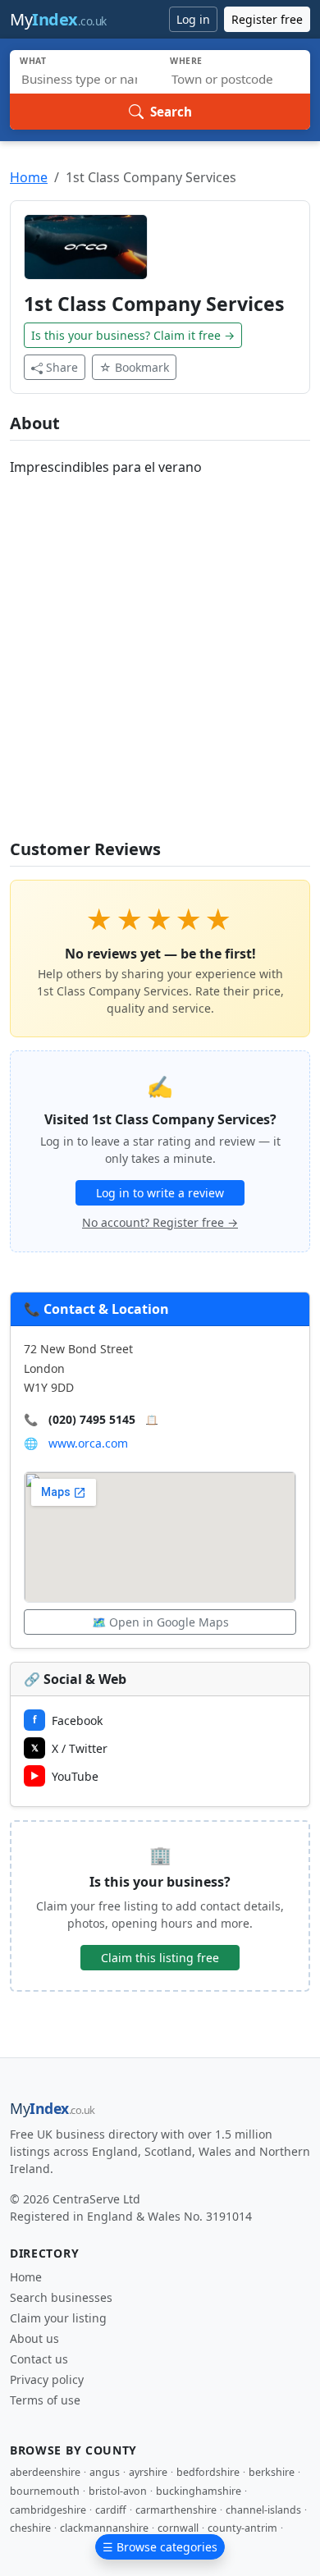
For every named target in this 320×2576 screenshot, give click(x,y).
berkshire (272, 2472)
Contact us (39, 2359)
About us (34, 2338)
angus (105, 2472)
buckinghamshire (199, 2491)
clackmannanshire (104, 2528)
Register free (267, 19)
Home (29, 177)
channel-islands (263, 2510)
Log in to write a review (160, 1193)
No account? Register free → (160, 1222)
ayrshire (148, 2472)
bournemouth (45, 2491)
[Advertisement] (160, 660)
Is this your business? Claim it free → (133, 335)
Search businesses (61, 2297)
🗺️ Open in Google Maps (160, 1622)
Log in (193, 19)
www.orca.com (88, 1443)
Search (171, 112)
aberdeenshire (45, 2472)
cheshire (30, 2528)
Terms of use (45, 2400)
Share (62, 367)
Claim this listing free (160, 1958)
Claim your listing (58, 2318)
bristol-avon (118, 2491)
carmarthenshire (176, 2510)
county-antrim (242, 2528)
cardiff (111, 2510)
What (33, 61)
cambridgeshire (48, 2510)
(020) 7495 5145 (92, 1419)
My (58, 19)
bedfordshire (208, 2472)
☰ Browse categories (160, 2547)
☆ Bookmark (134, 367)
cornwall (178, 2528)
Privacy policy (47, 2379)
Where (186, 61)
